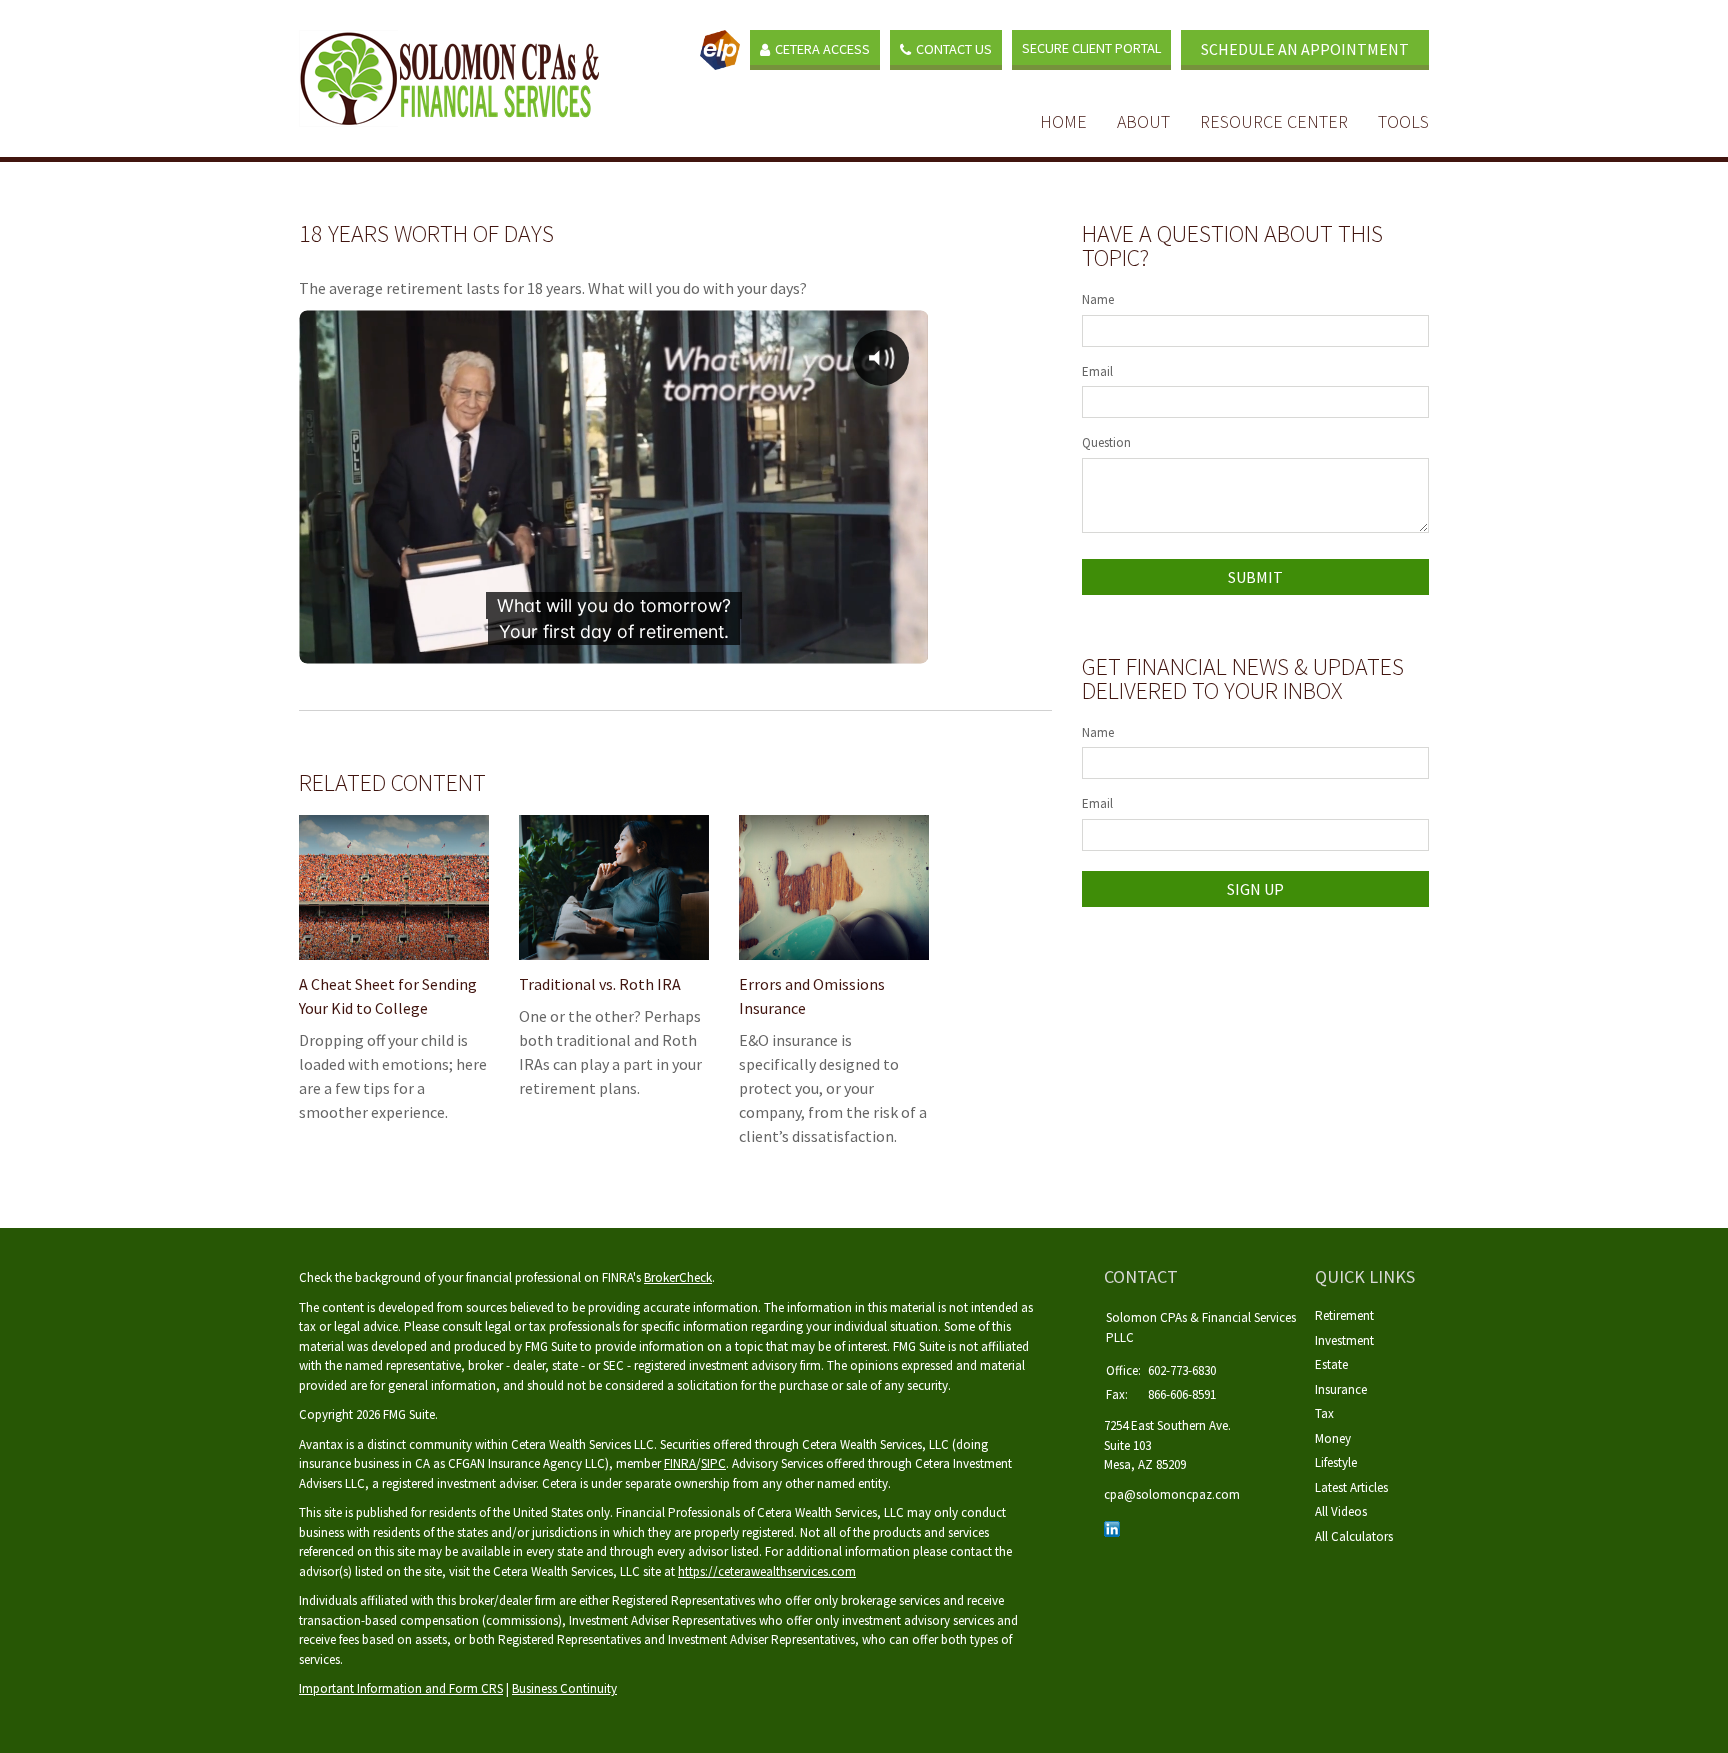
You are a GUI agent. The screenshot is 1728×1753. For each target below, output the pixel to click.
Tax (1324, 1413)
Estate (1331, 1364)
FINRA (680, 1463)
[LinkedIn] (1112, 1527)
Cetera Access (822, 49)
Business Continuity (564, 1688)
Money (1333, 1438)
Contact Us (954, 49)
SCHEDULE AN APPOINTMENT (1305, 49)
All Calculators (1354, 1536)
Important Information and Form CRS (401, 1688)
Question (1106, 442)
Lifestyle (1336, 1462)
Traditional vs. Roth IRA (600, 984)
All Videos (1341, 1511)
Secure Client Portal (1091, 48)
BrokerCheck (678, 1277)
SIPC (713, 1463)
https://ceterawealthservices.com (767, 1571)
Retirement (1344, 1315)
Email (1097, 371)
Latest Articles (1351, 1487)
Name (1098, 299)
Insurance (1341, 1389)
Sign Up (1255, 889)
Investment (1344, 1340)
